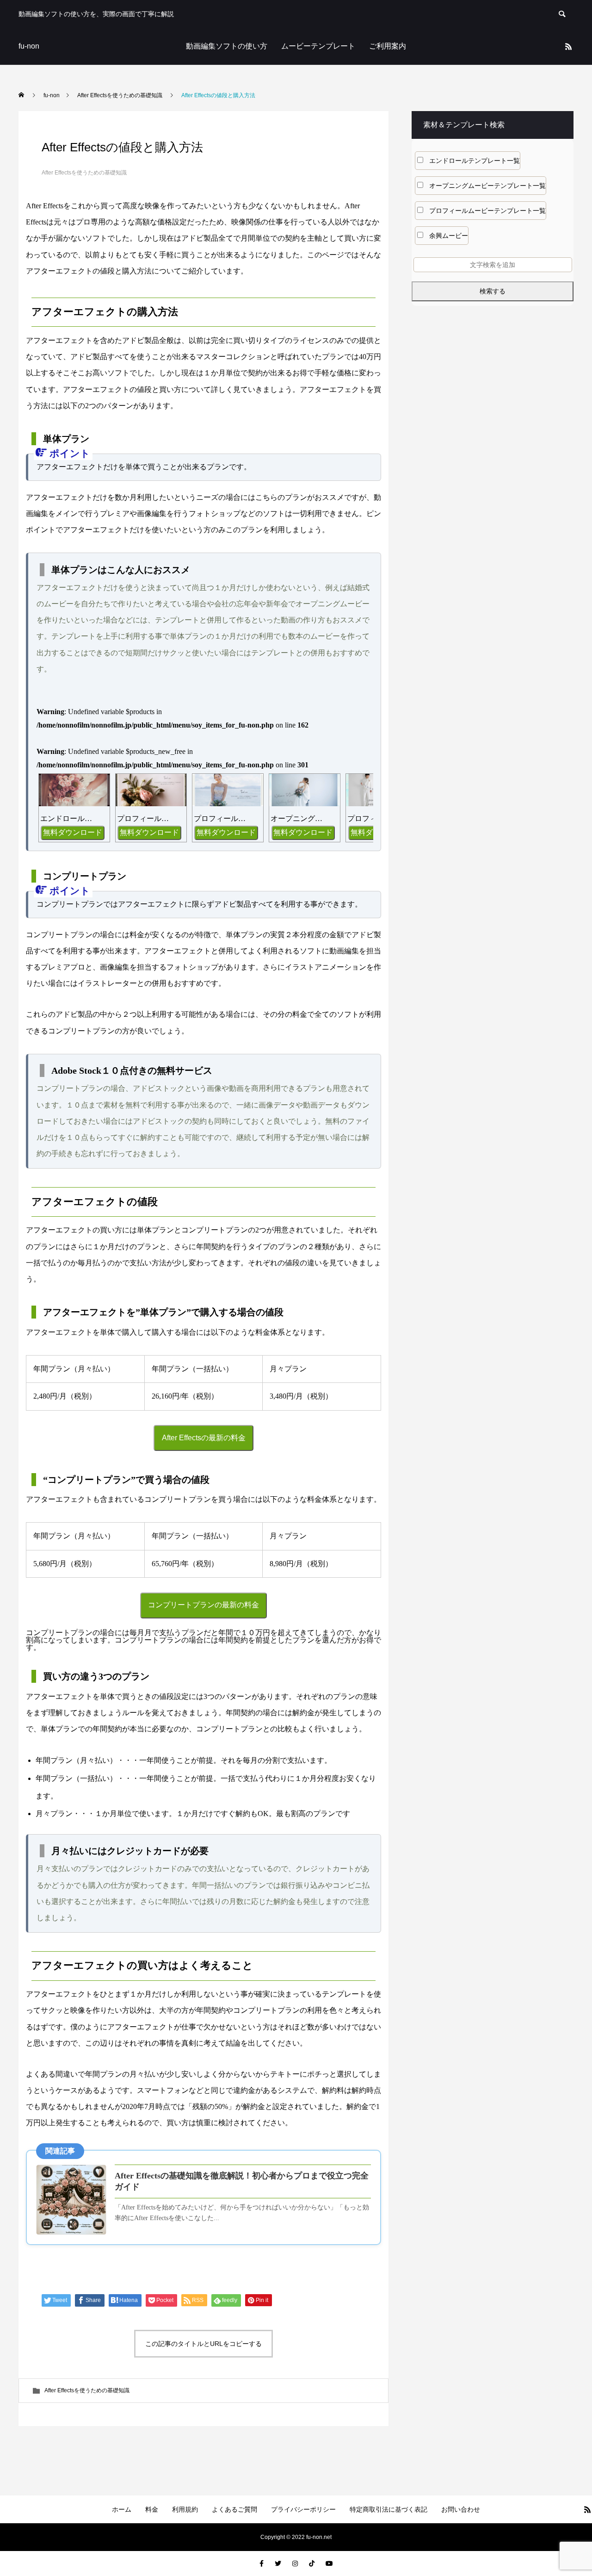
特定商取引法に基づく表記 (388, 2509)
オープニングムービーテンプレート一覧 (487, 186)
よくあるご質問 (234, 2509)
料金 (152, 2509)
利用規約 (185, 2509)
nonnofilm (73, 725)
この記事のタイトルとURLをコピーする (203, 2344)
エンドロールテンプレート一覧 (475, 161)
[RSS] (568, 46)
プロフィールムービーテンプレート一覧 (487, 211)
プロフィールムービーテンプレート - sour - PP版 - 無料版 (221, 818)
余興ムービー (449, 236)
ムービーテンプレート (318, 46)
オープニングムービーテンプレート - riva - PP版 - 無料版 (298, 818)
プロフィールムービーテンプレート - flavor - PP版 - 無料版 (144, 818)
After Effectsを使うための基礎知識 (84, 173)
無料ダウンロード (73, 832)
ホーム (122, 2509)
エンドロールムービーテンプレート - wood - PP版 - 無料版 (67, 818)
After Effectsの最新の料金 (204, 1438)
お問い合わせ (461, 2509)
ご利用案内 (388, 46)
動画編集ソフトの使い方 (227, 46)
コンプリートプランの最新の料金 (203, 1605)
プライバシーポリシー (303, 2509)
